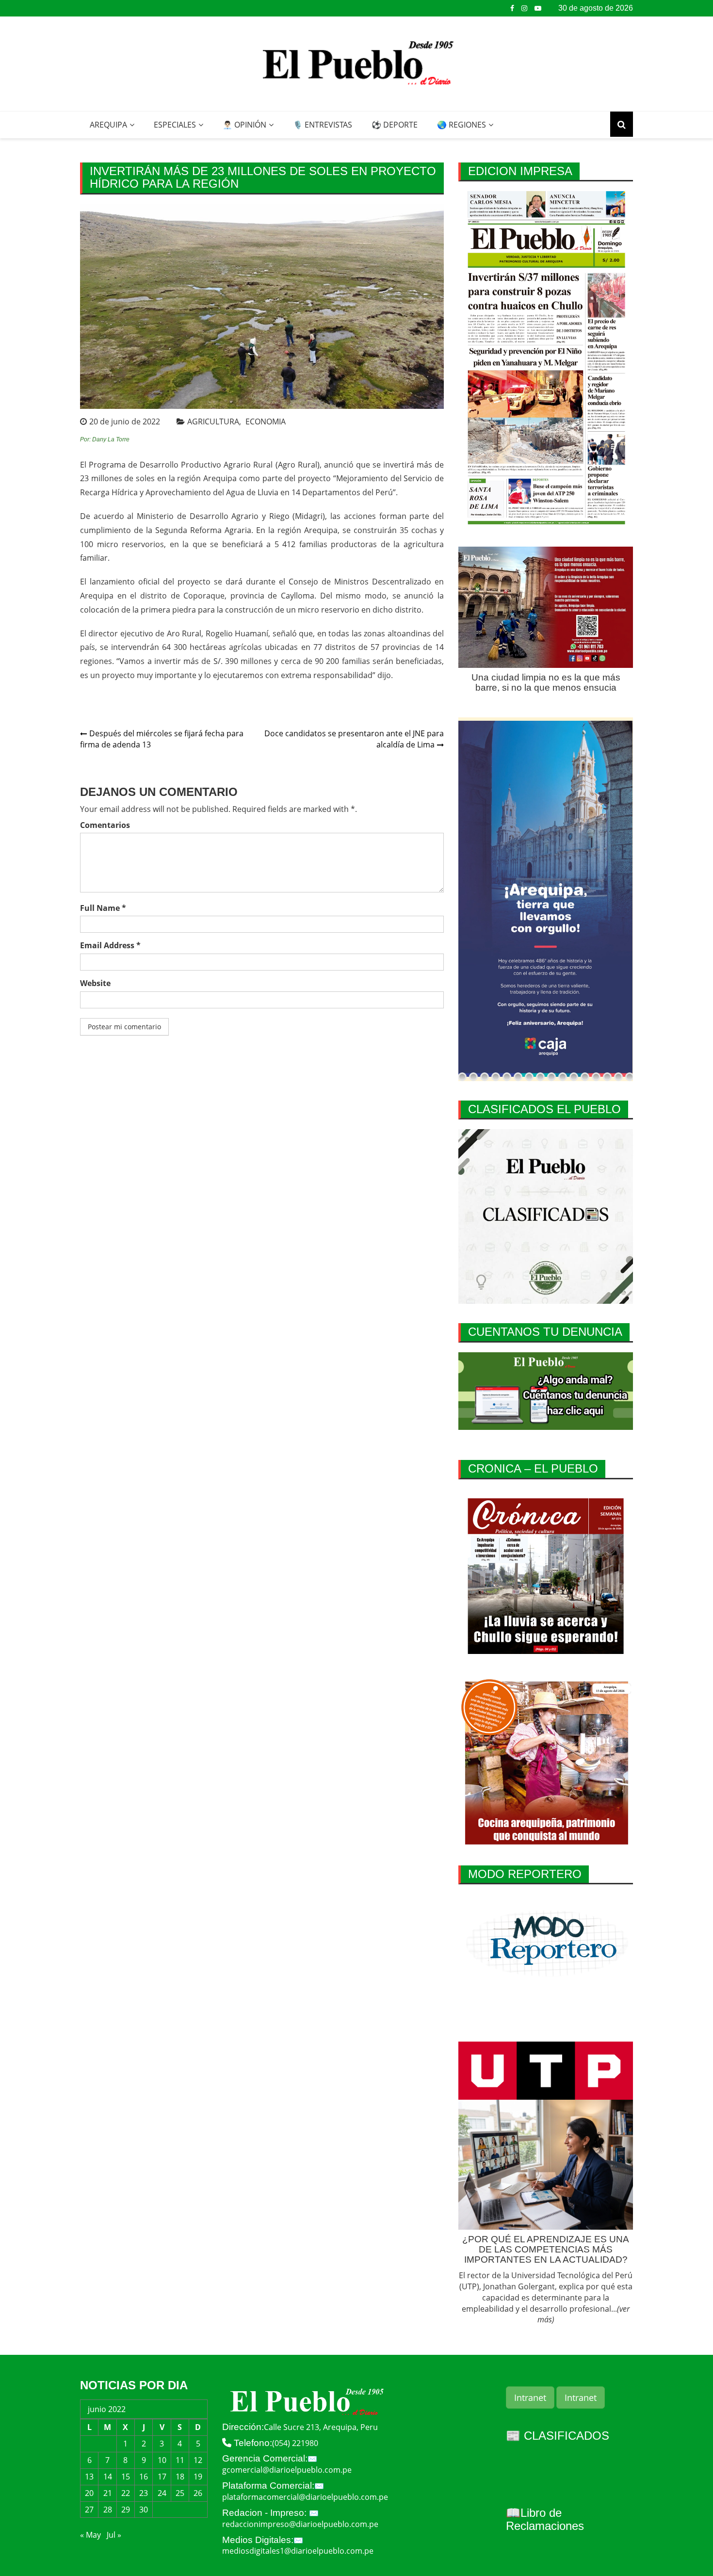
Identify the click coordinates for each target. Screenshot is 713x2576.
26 (198, 2493)
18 (180, 2477)
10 (162, 2460)
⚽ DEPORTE (395, 125)
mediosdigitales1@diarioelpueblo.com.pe (298, 2551)
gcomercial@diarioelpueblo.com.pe (287, 2470)
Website (95, 983)
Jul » (114, 2535)
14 (108, 2477)
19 (198, 2477)
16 (144, 2477)
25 (180, 2493)
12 (198, 2460)
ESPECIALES (175, 125)
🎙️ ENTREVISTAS (323, 125)
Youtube (538, 8)
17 (162, 2477)
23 (144, 2493)
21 (108, 2493)
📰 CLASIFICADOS (558, 2436)
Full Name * (103, 908)
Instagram (524, 8)
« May (90, 2535)
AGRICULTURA (213, 421)
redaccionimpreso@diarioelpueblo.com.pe (300, 2524)
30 (144, 2510)
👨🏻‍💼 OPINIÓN (244, 125)
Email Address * (110, 945)
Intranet (530, 2398)
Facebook (512, 8)
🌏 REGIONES (462, 125)
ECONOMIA (266, 421)
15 (126, 2477)
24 (162, 2493)
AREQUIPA (108, 125)
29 (126, 2510)
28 (108, 2510)
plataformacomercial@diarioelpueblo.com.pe (305, 2497)
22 (126, 2493)
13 (89, 2477)
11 (180, 2460)
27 (89, 2510)
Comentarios (105, 825)
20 (89, 2493)
